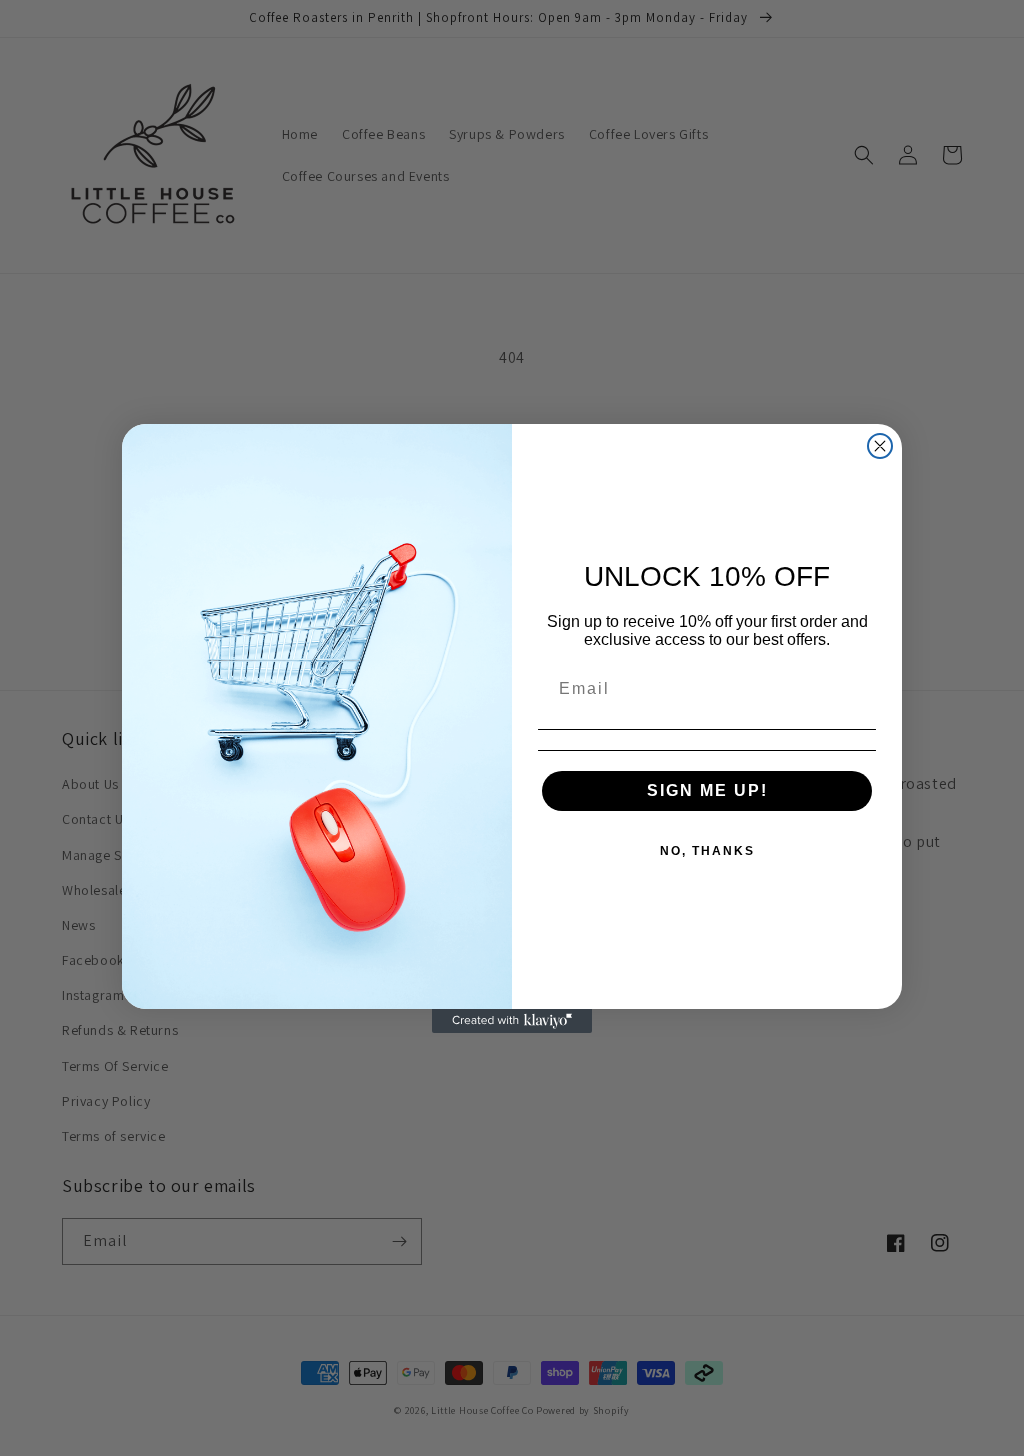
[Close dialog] (880, 446)
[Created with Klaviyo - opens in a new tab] (512, 1021)
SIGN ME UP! (707, 790)
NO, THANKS (707, 851)
